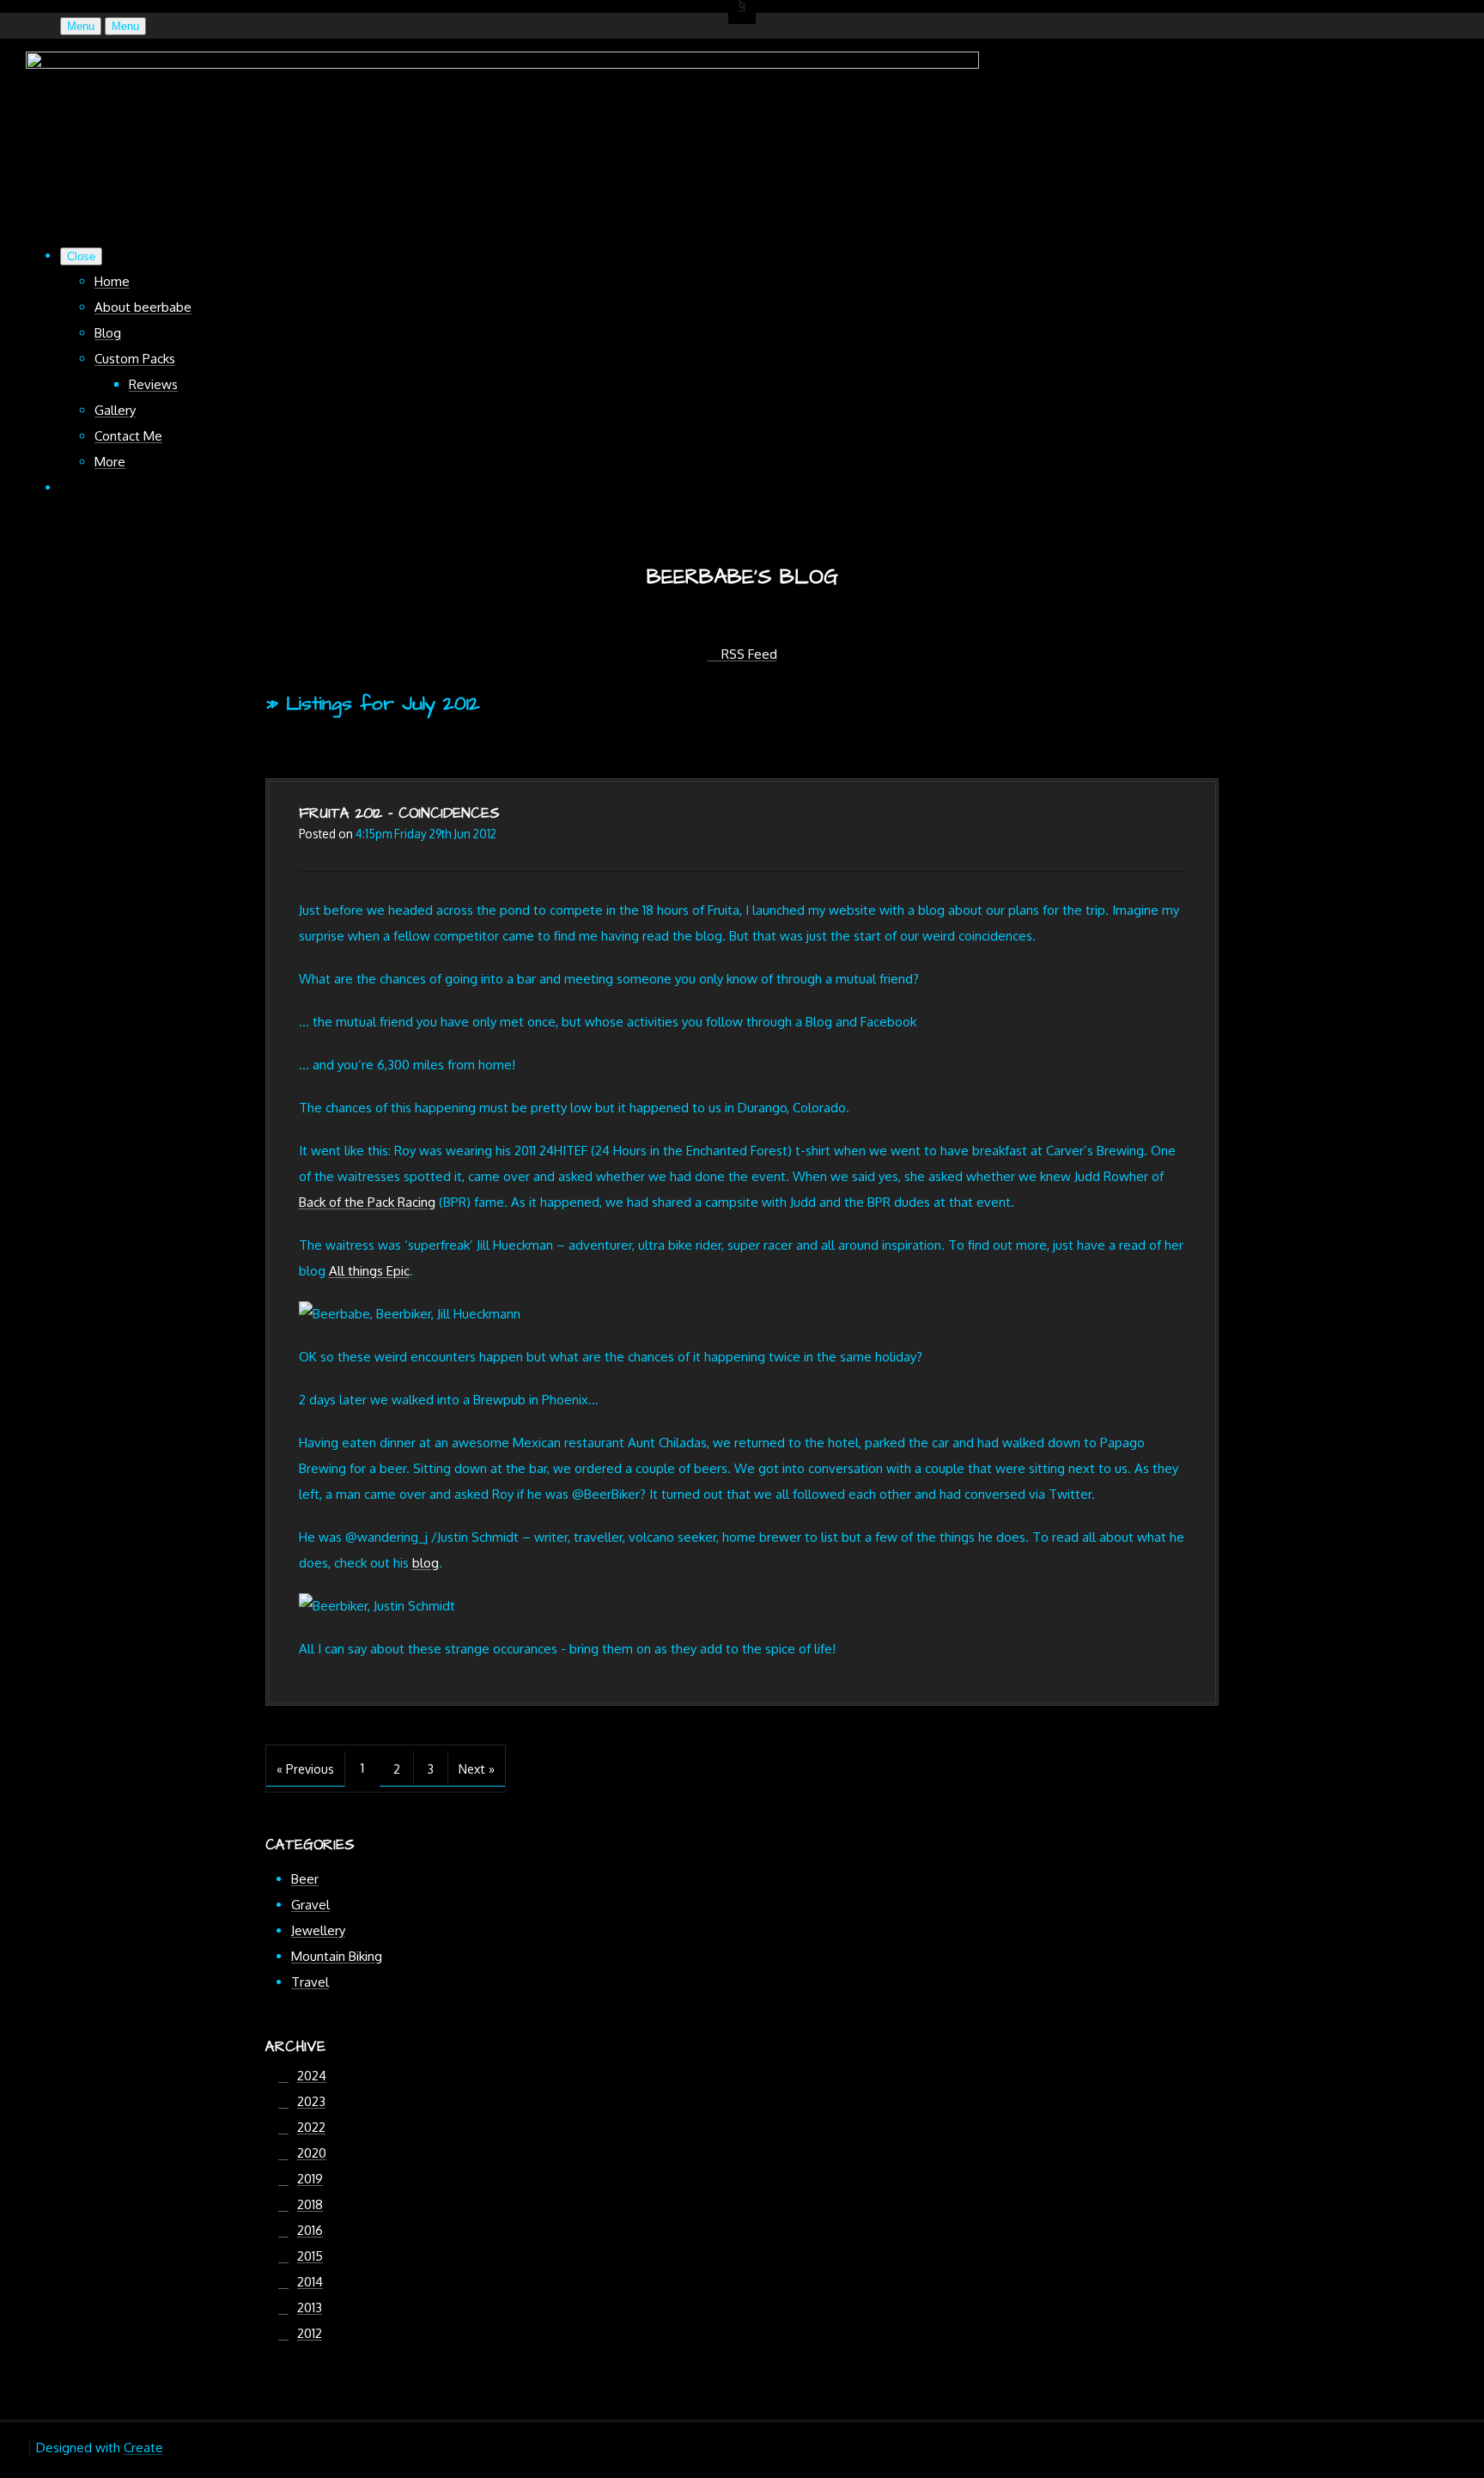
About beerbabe (143, 307)
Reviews (153, 384)
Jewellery (318, 1930)
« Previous (305, 1769)
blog (426, 1563)
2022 (311, 2127)
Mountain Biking (337, 1956)
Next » (477, 1769)
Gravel (310, 1905)
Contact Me (128, 436)
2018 (310, 2204)
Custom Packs (135, 359)
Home (112, 281)
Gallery (115, 410)
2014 (310, 2282)
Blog (108, 333)
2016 (310, 2230)
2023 (311, 2101)
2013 (310, 2308)
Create (143, 2448)
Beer (305, 1879)
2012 (310, 2333)
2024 (312, 2076)
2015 (310, 2256)
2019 (310, 2179)
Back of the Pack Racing (367, 1202)
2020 (312, 2153)
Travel (310, 1982)
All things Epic (369, 1271)
